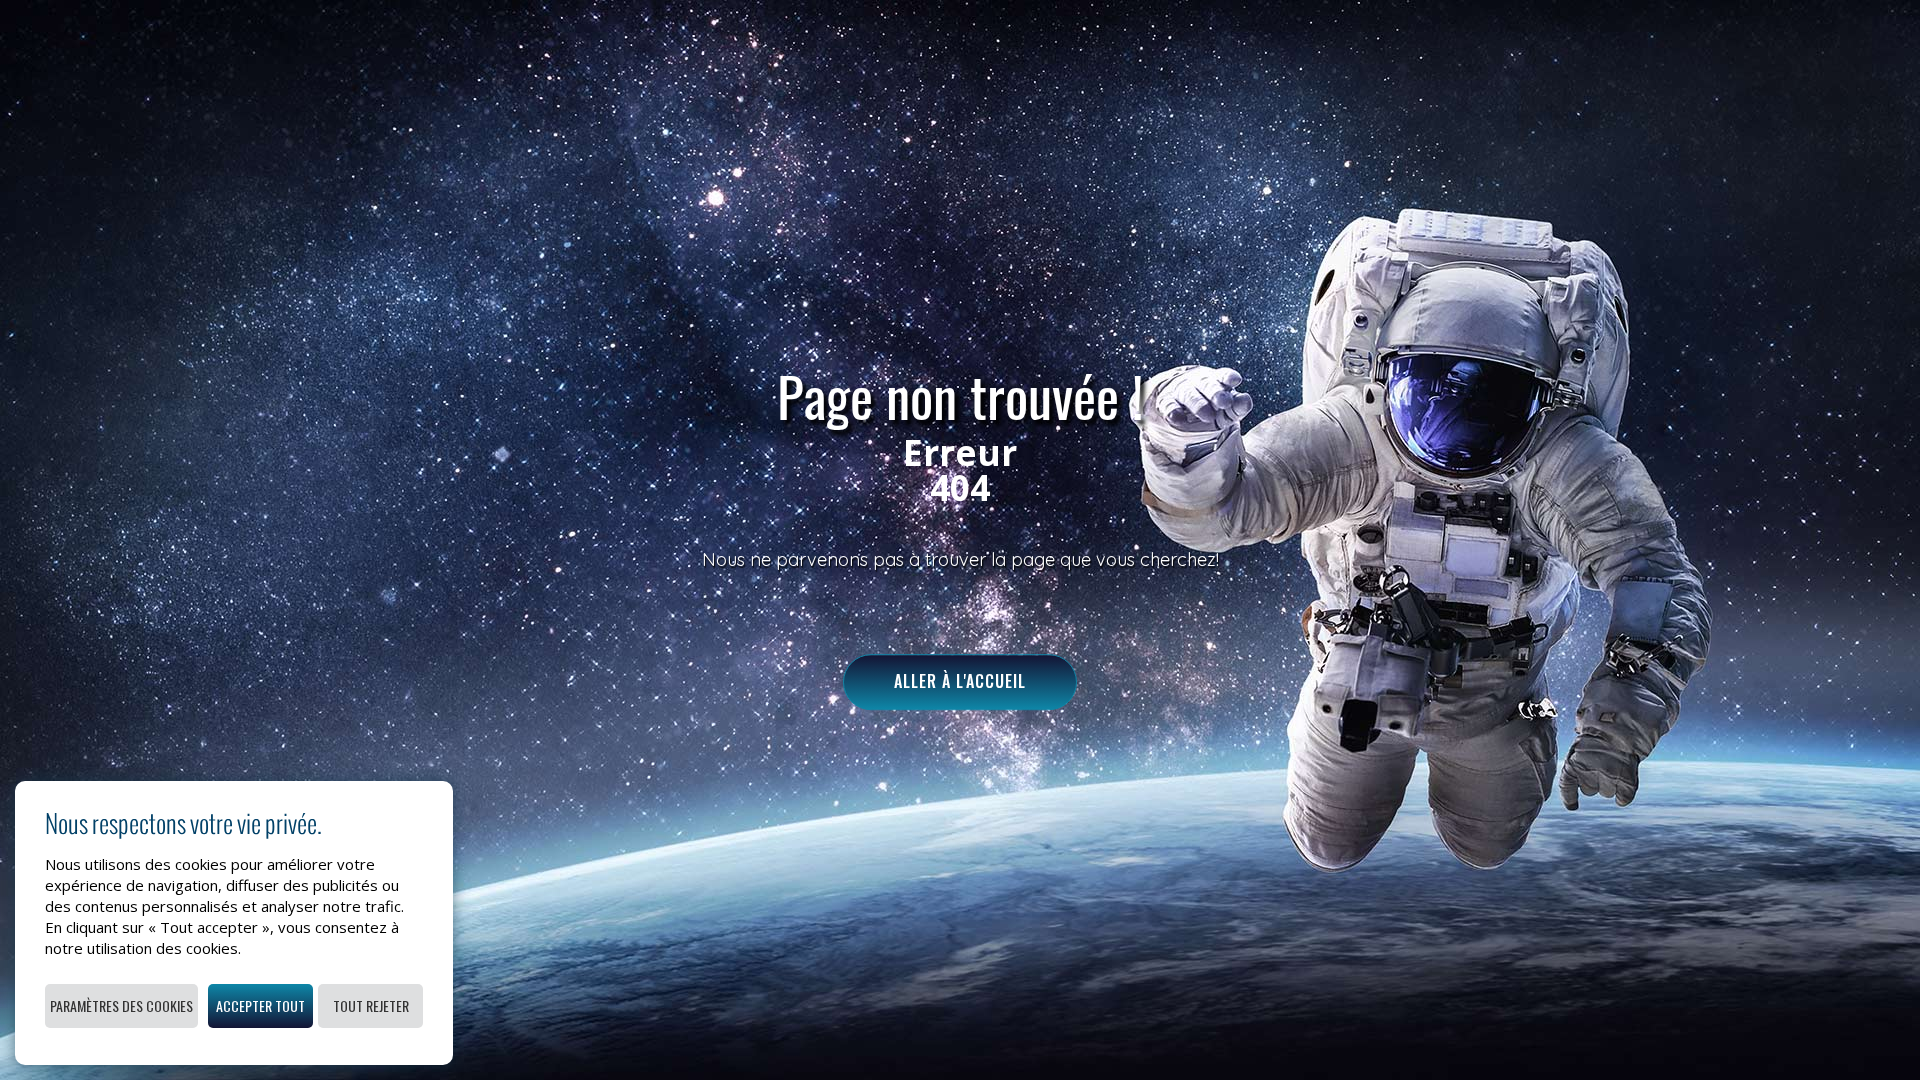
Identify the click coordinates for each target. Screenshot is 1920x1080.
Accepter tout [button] (260, 1005)
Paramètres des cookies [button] (121, 1005)
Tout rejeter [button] (371, 1005)
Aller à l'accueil (960, 682)
